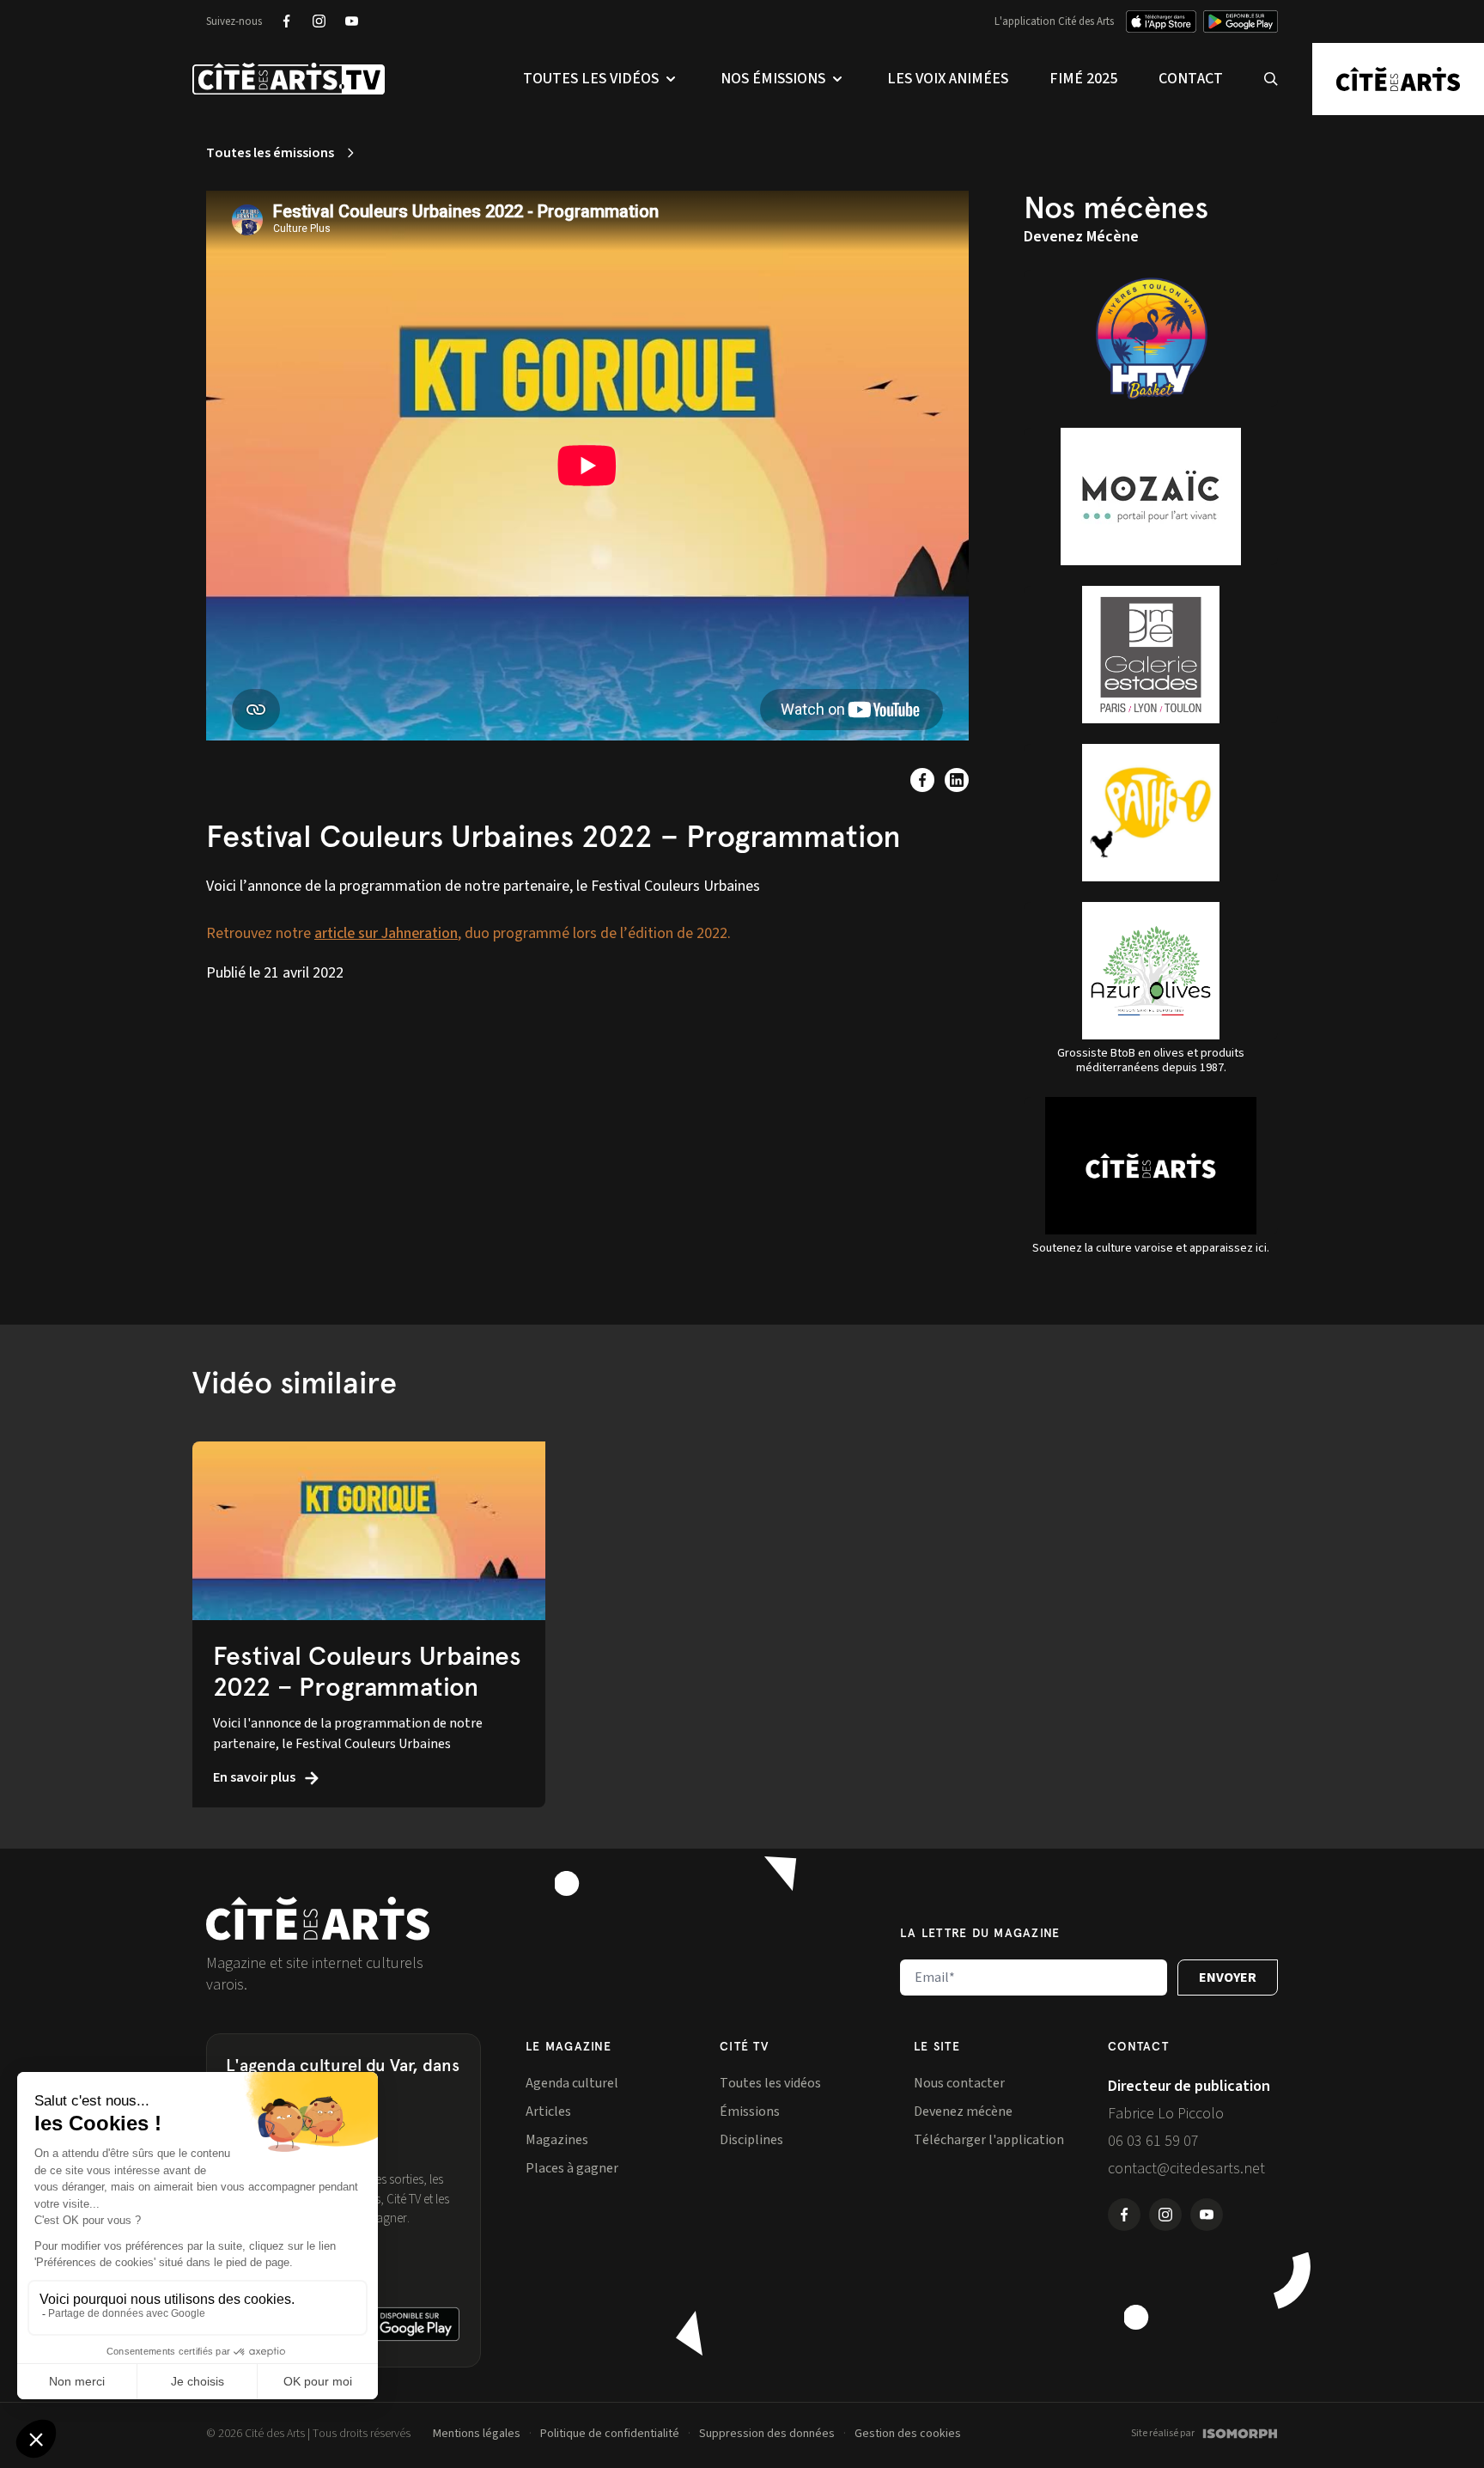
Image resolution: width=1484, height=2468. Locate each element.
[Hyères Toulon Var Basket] (1151, 338)
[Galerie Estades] (1151, 655)
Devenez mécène (963, 2112)
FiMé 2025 (1083, 79)
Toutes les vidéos (770, 2083)
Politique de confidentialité (610, 2434)
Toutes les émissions (270, 153)
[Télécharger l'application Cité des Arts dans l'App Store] (1161, 21)
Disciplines (751, 2140)
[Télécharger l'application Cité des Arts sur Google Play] (1241, 21)
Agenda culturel (572, 2083)
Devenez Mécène (1081, 237)
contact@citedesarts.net (1186, 2169)
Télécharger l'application (989, 2140)
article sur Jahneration (386, 933)
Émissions (750, 2112)
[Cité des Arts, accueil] (318, 1919)
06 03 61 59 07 (1153, 2141)
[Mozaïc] (1151, 497)
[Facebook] (286, 21)
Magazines (557, 2140)
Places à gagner (572, 2168)
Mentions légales (477, 2434)
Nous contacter (959, 2083)
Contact (1191, 79)
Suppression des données (767, 2434)
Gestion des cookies (908, 2434)
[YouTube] (351, 21)
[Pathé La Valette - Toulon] (1151, 813)
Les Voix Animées (948, 79)
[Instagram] (319, 21)
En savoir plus (255, 1777)
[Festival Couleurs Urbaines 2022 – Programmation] (369, 1531)
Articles (548, 2112)
